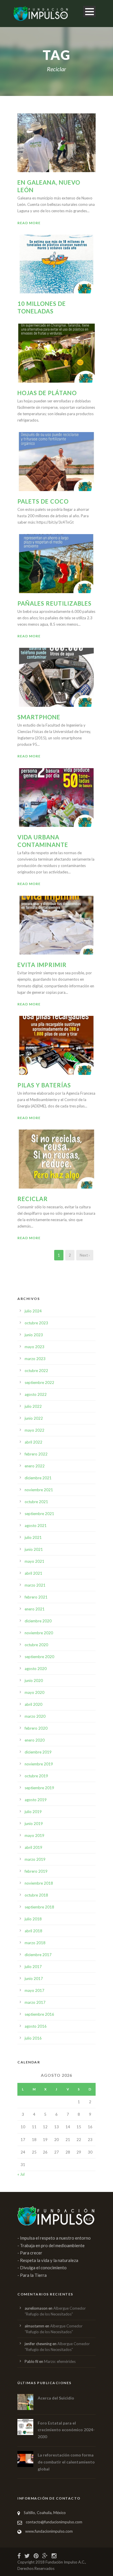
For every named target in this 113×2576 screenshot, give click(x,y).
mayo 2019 (34, 1835)
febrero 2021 (36, 1597)
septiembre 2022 (39, 1382)
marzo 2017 (35, 2002)
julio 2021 (33, 1537)
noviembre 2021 (39, 1490)
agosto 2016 (36, 2026)
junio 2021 (34, 1549)
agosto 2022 (36, 1394)
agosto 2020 (36, 1669)
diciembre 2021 (38, 1478)
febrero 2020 (36, 1728)
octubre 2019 (36, 1776)
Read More (29, 223)
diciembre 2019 (38, 1752)
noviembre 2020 (39, 1633)
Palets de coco (43, 501)
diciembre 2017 (38, 1955)
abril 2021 (33, 1573)
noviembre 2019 (39, 1764)
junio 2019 (34, 1824)
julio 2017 (33, 1967)
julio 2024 (33, 1311)
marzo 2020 (35, 1716)
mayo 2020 (34, 1692)
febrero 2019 (36, 1871)
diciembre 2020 (38, 1621)
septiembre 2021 (39, 1514)
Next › (85, 1255)
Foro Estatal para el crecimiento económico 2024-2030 (66, 2430)
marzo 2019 (35, 1859)
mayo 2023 (34, 1347)
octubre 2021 (36, 1502)
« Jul (21, 2174)
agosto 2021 (36, 1526)
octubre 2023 (36, 1323)
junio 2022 (34, 1418)
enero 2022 (35, 1466)
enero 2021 (35, 1609)
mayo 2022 (34, 1430)
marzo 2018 (35, 1943)
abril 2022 (33, 1442)
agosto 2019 (36, 1800)
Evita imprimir (42, 965)
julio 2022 (33, 1406)
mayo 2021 (34, 1561)
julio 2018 (33, 1919)
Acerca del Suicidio (56, 2398)
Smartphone (39, 717)
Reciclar (33, 1199)
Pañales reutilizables (54, 603)
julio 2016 (33, 2038)
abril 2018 (33, 1931)
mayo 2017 (34, 1990)
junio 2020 (34, 1681)
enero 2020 (35, 1740)
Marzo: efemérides (60, 2361)
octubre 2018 (36, 1895)
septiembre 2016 (39, 2014)
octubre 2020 (36, 1645)
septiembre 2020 (39, 1657)
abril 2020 (33, 1704)
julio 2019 (33, 1812)
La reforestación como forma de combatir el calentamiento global (66, 2462)
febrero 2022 (36, 1454)
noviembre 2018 (39, 1883)
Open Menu (89, 11)
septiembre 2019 (39, 1788)
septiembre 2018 (39, 1907)
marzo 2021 (35, 1585)
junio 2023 (34, 1335)
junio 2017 (34, 1979)
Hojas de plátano (47, 393)
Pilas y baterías (44, 1085)
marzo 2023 (35, 1359)
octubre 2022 (36, 1371)
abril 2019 (33, 1847)
